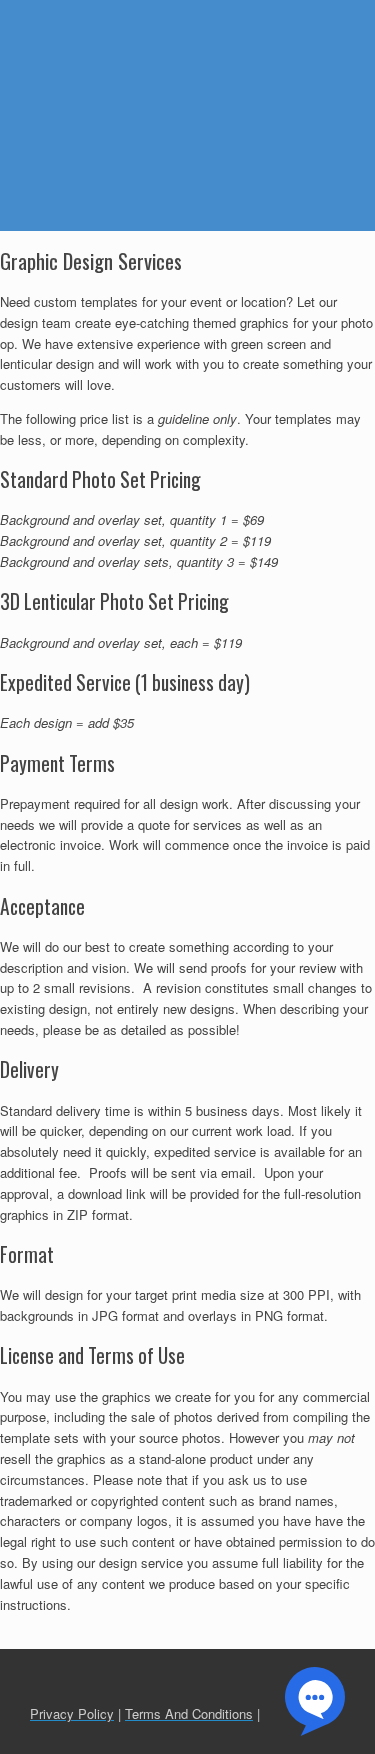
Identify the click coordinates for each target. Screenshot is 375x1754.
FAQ (30, 138)
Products (280, 59)
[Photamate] (120, 49)
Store (92, 138)
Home (300, 19)
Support (276, 98)
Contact (165, 138)
